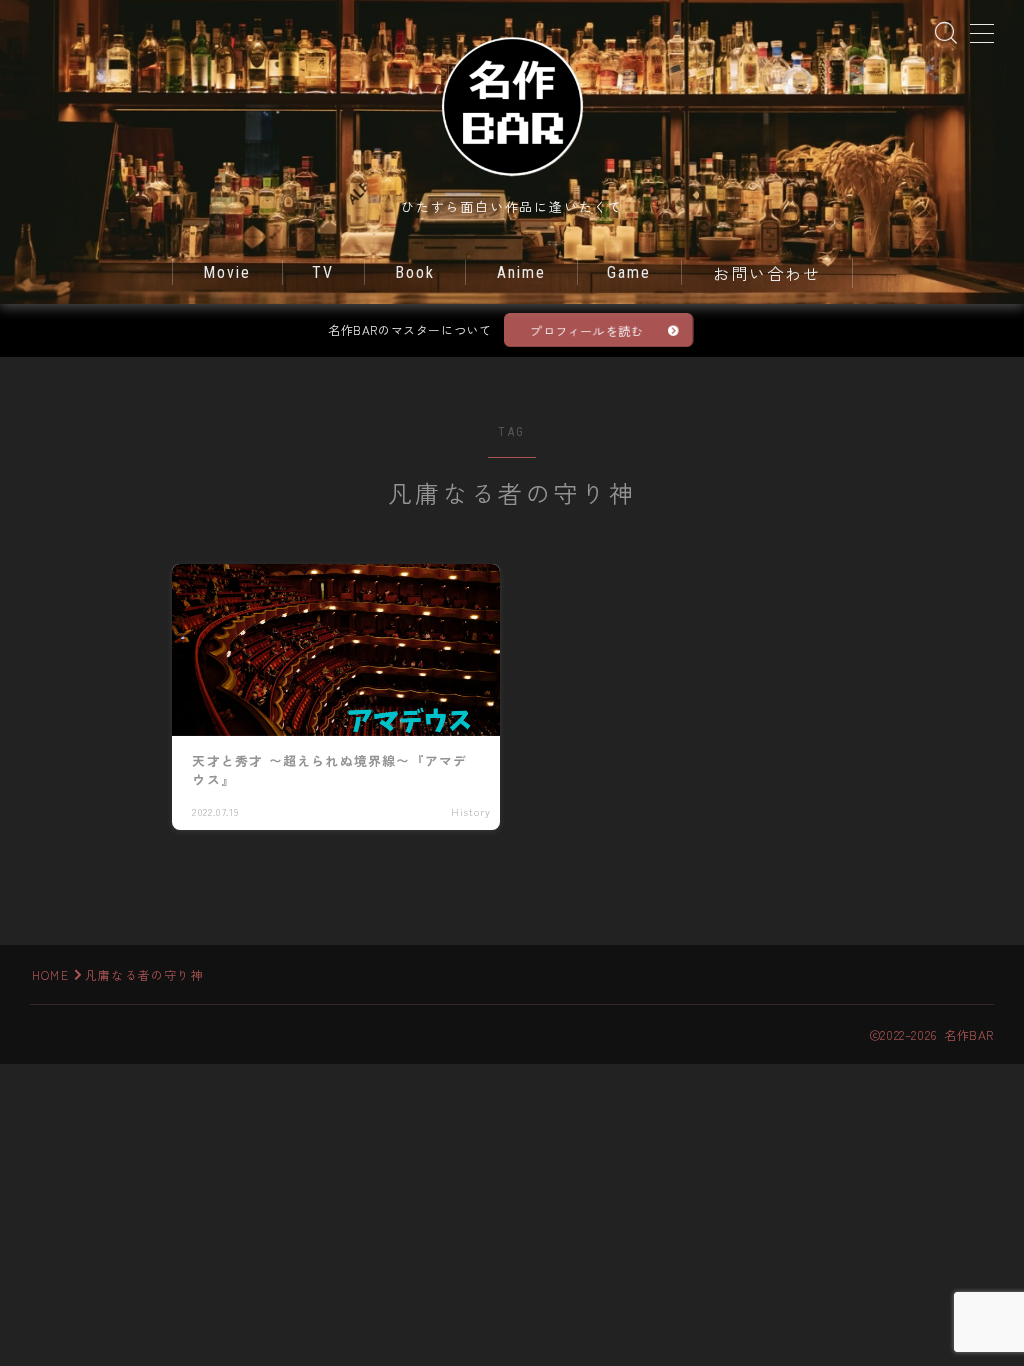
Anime (522, 272)
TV (323, 272)
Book (415, 272)
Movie (227, 272)
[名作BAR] (512, 105)
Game (629, 272)
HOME (50, 974)
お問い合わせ (767, 274)
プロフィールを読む (586, 330)
